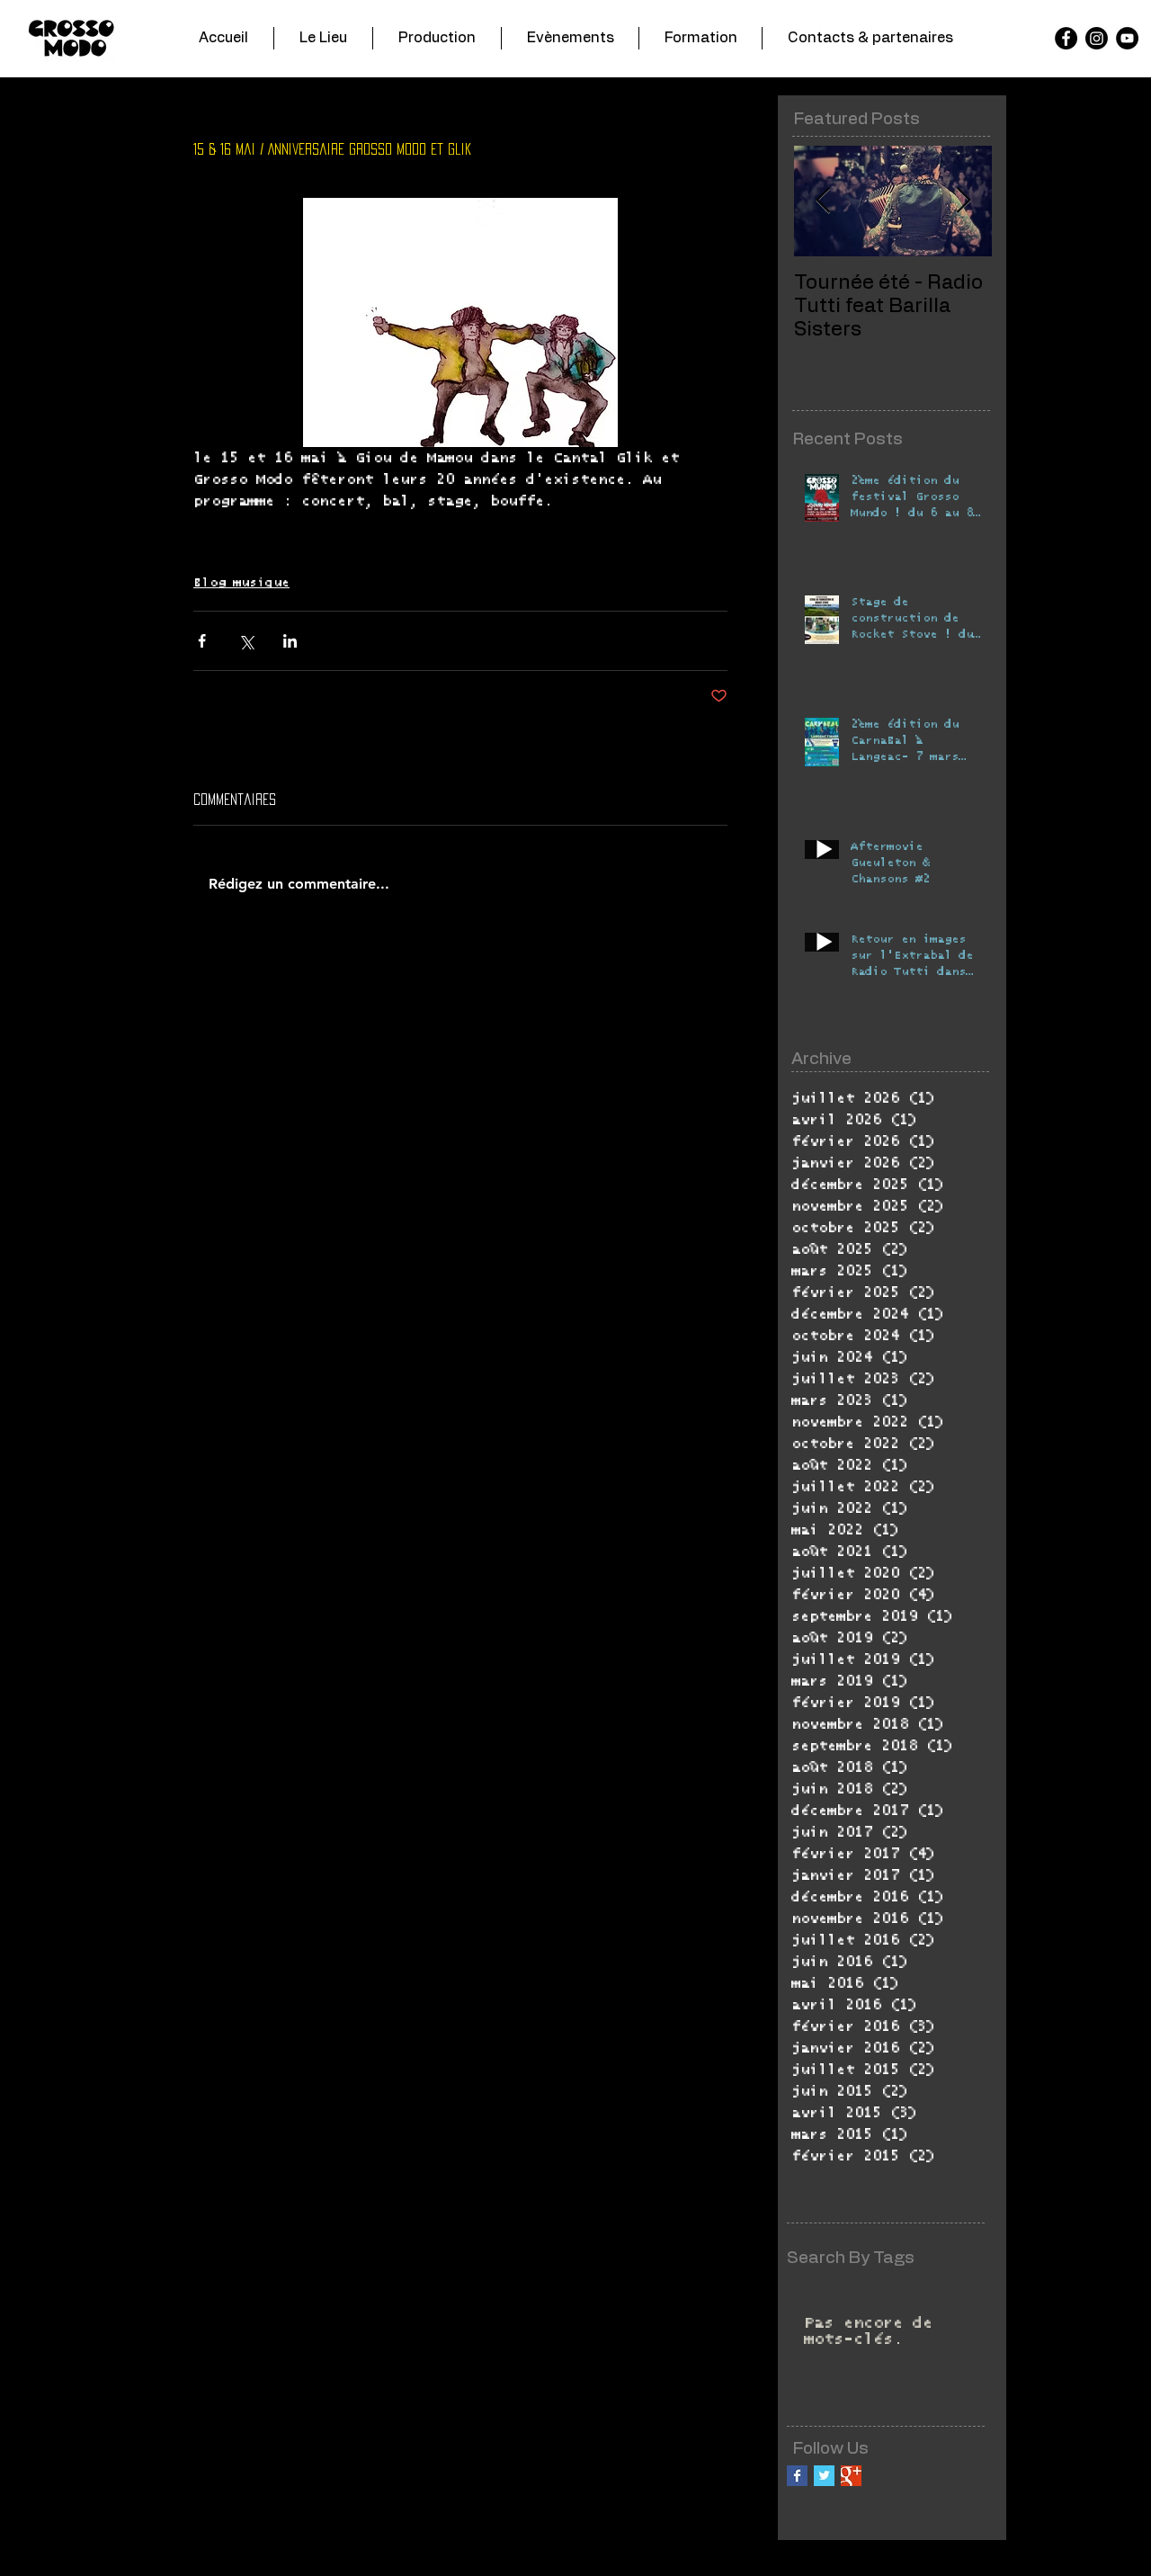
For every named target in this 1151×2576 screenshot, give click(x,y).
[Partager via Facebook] (202, 641)
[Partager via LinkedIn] (290, 641)
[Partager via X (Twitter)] (246, 641)
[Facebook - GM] (1066, 38)
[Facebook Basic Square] (797, 2476)
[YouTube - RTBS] (1127, 38)
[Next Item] (963, 201)
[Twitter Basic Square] (824, 2476)
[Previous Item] (823, 201)
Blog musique (241, 583)
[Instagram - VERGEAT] (1097, 38)
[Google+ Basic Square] (851, 2476)
